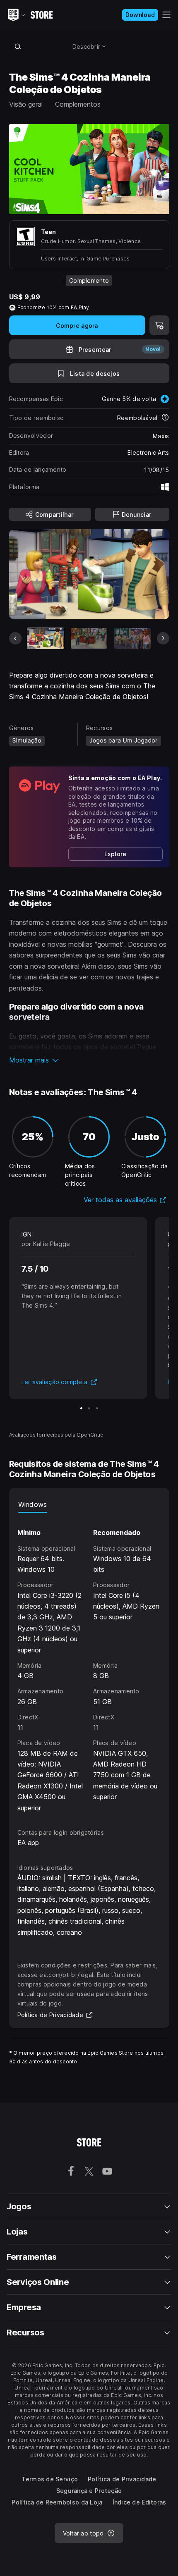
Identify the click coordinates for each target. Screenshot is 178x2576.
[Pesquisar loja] (18, 46)
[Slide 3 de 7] (132, 638)
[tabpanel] (89, 1663)
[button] (89, 1060)
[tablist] (89, 1504)
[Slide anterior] (15, 638)
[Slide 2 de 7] (89, 638)
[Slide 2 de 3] (89, 1408)
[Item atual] (46, 638)
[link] (115, 854)
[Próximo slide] (163, 638)
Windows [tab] (33, 1504)
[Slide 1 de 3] (81, 1408)
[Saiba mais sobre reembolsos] (165, 418)
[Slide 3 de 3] (97, 1408)
